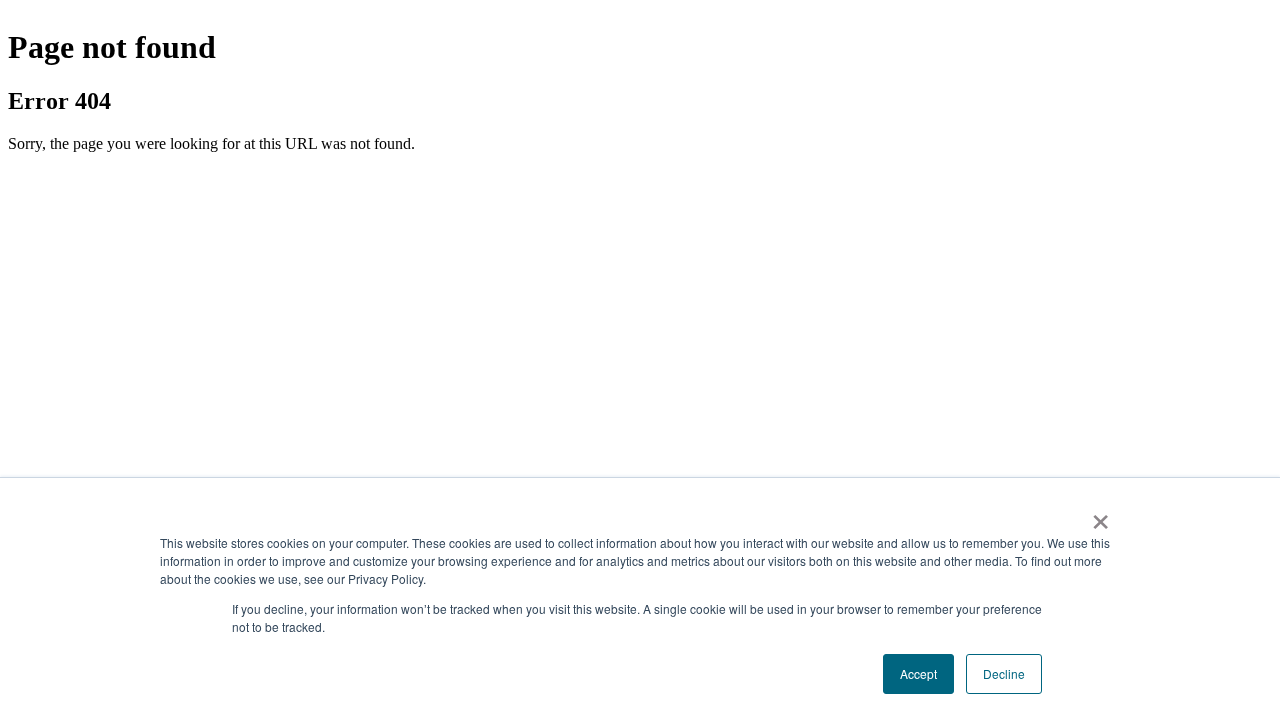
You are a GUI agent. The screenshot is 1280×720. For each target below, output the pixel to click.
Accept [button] (918, 673)
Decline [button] (1004, 673)
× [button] (1100, 515)
